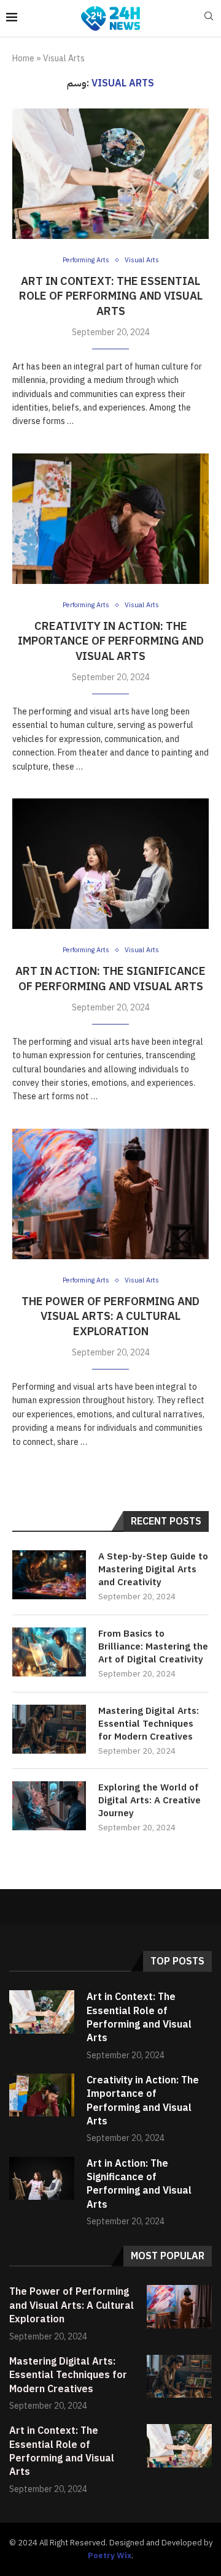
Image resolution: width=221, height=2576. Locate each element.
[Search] (209, 18)
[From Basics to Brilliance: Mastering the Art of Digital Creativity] (49, 1652)
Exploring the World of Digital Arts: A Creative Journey (149, 1801)
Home (23, 59)
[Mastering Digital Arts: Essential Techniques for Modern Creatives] (49, 1729)
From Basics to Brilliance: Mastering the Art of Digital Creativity (153, 1647)
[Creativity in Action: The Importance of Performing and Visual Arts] (110, 519)
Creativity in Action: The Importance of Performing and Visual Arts (111, 641)
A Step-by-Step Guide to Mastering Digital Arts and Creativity (153, 1570)
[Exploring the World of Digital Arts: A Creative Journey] (49, 1806)
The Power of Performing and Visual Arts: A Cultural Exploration (110, 1316)
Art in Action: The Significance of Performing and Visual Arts (110, 978)
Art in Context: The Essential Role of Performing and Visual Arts (111, 296)
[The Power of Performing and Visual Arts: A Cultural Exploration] (110, 1194)
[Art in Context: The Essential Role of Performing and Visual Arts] (110, 174)
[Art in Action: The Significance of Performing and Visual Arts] (110, 864)
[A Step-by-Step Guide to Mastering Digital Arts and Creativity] (49, 1575)
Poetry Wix (110, 2555)
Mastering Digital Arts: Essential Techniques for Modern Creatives (149, 1724)
